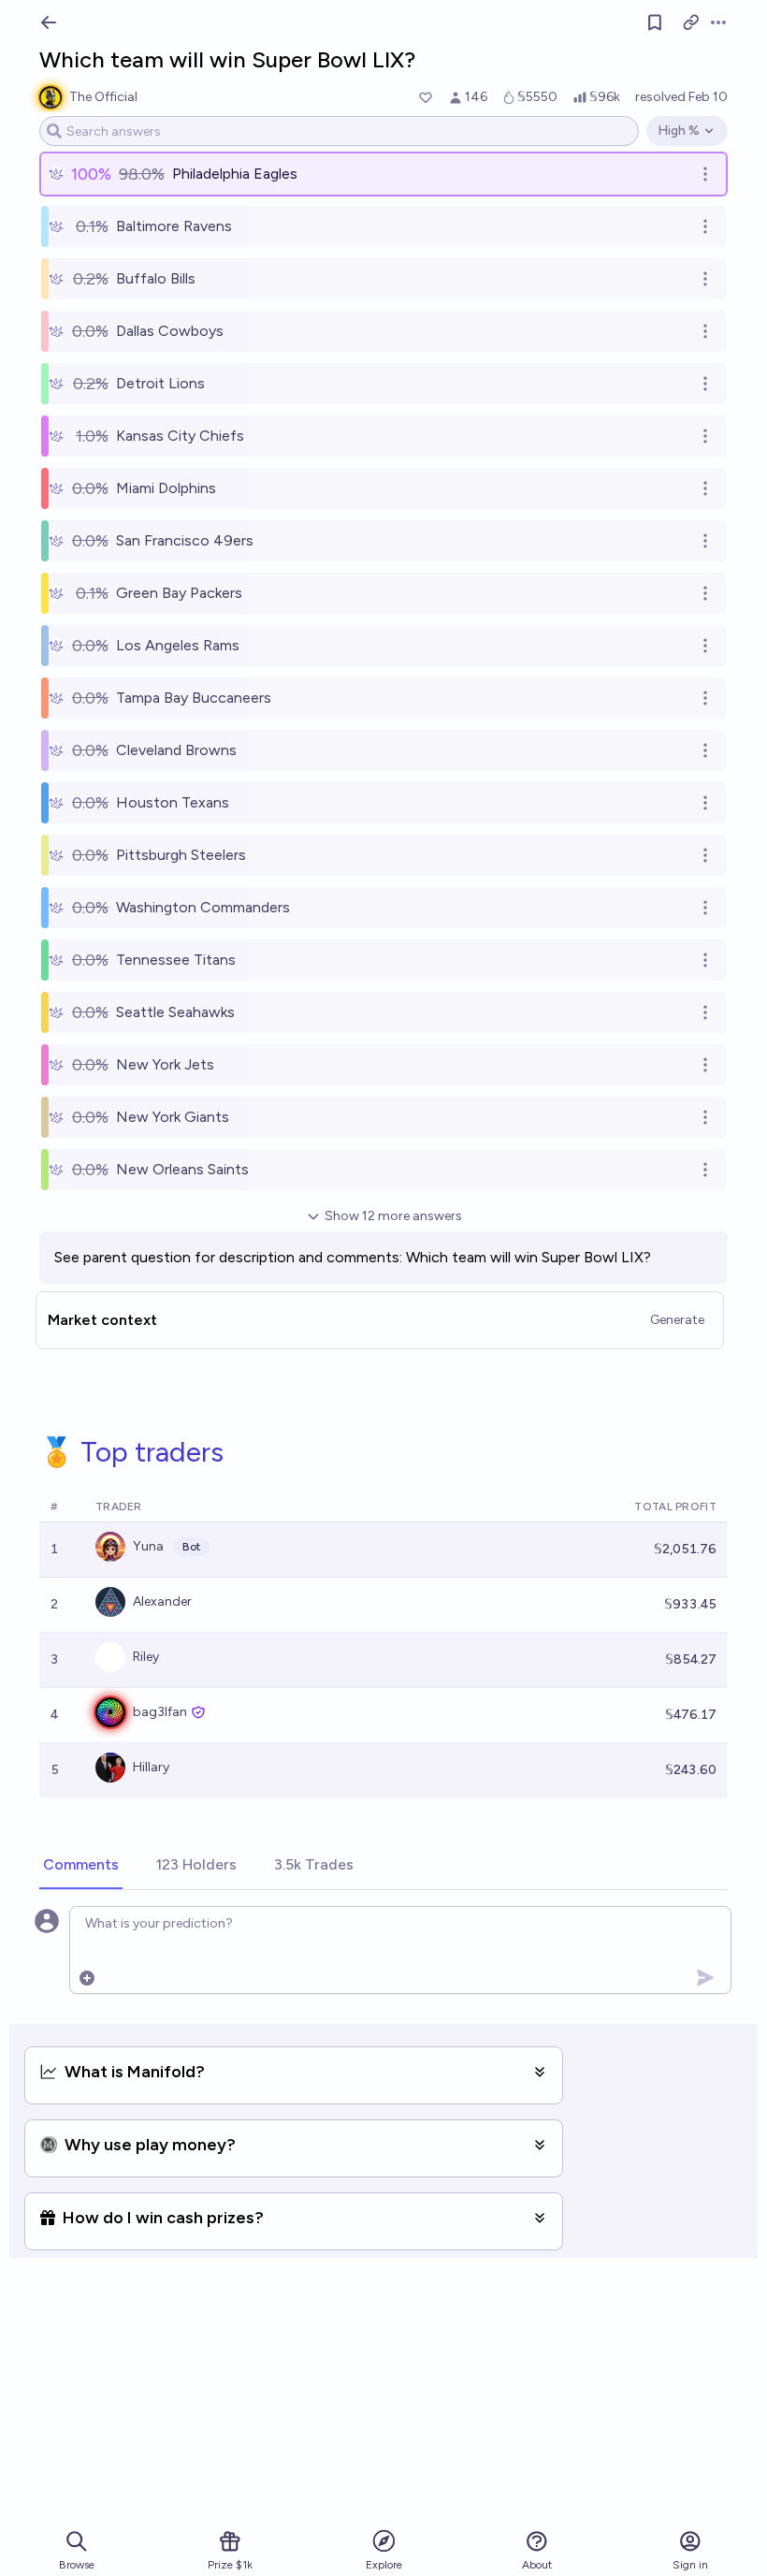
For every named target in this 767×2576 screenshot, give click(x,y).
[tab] (81, 1866)
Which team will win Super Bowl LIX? (528, 1257)
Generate (677, 1320)
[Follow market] (655, 22)
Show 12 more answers (393, 1216)
